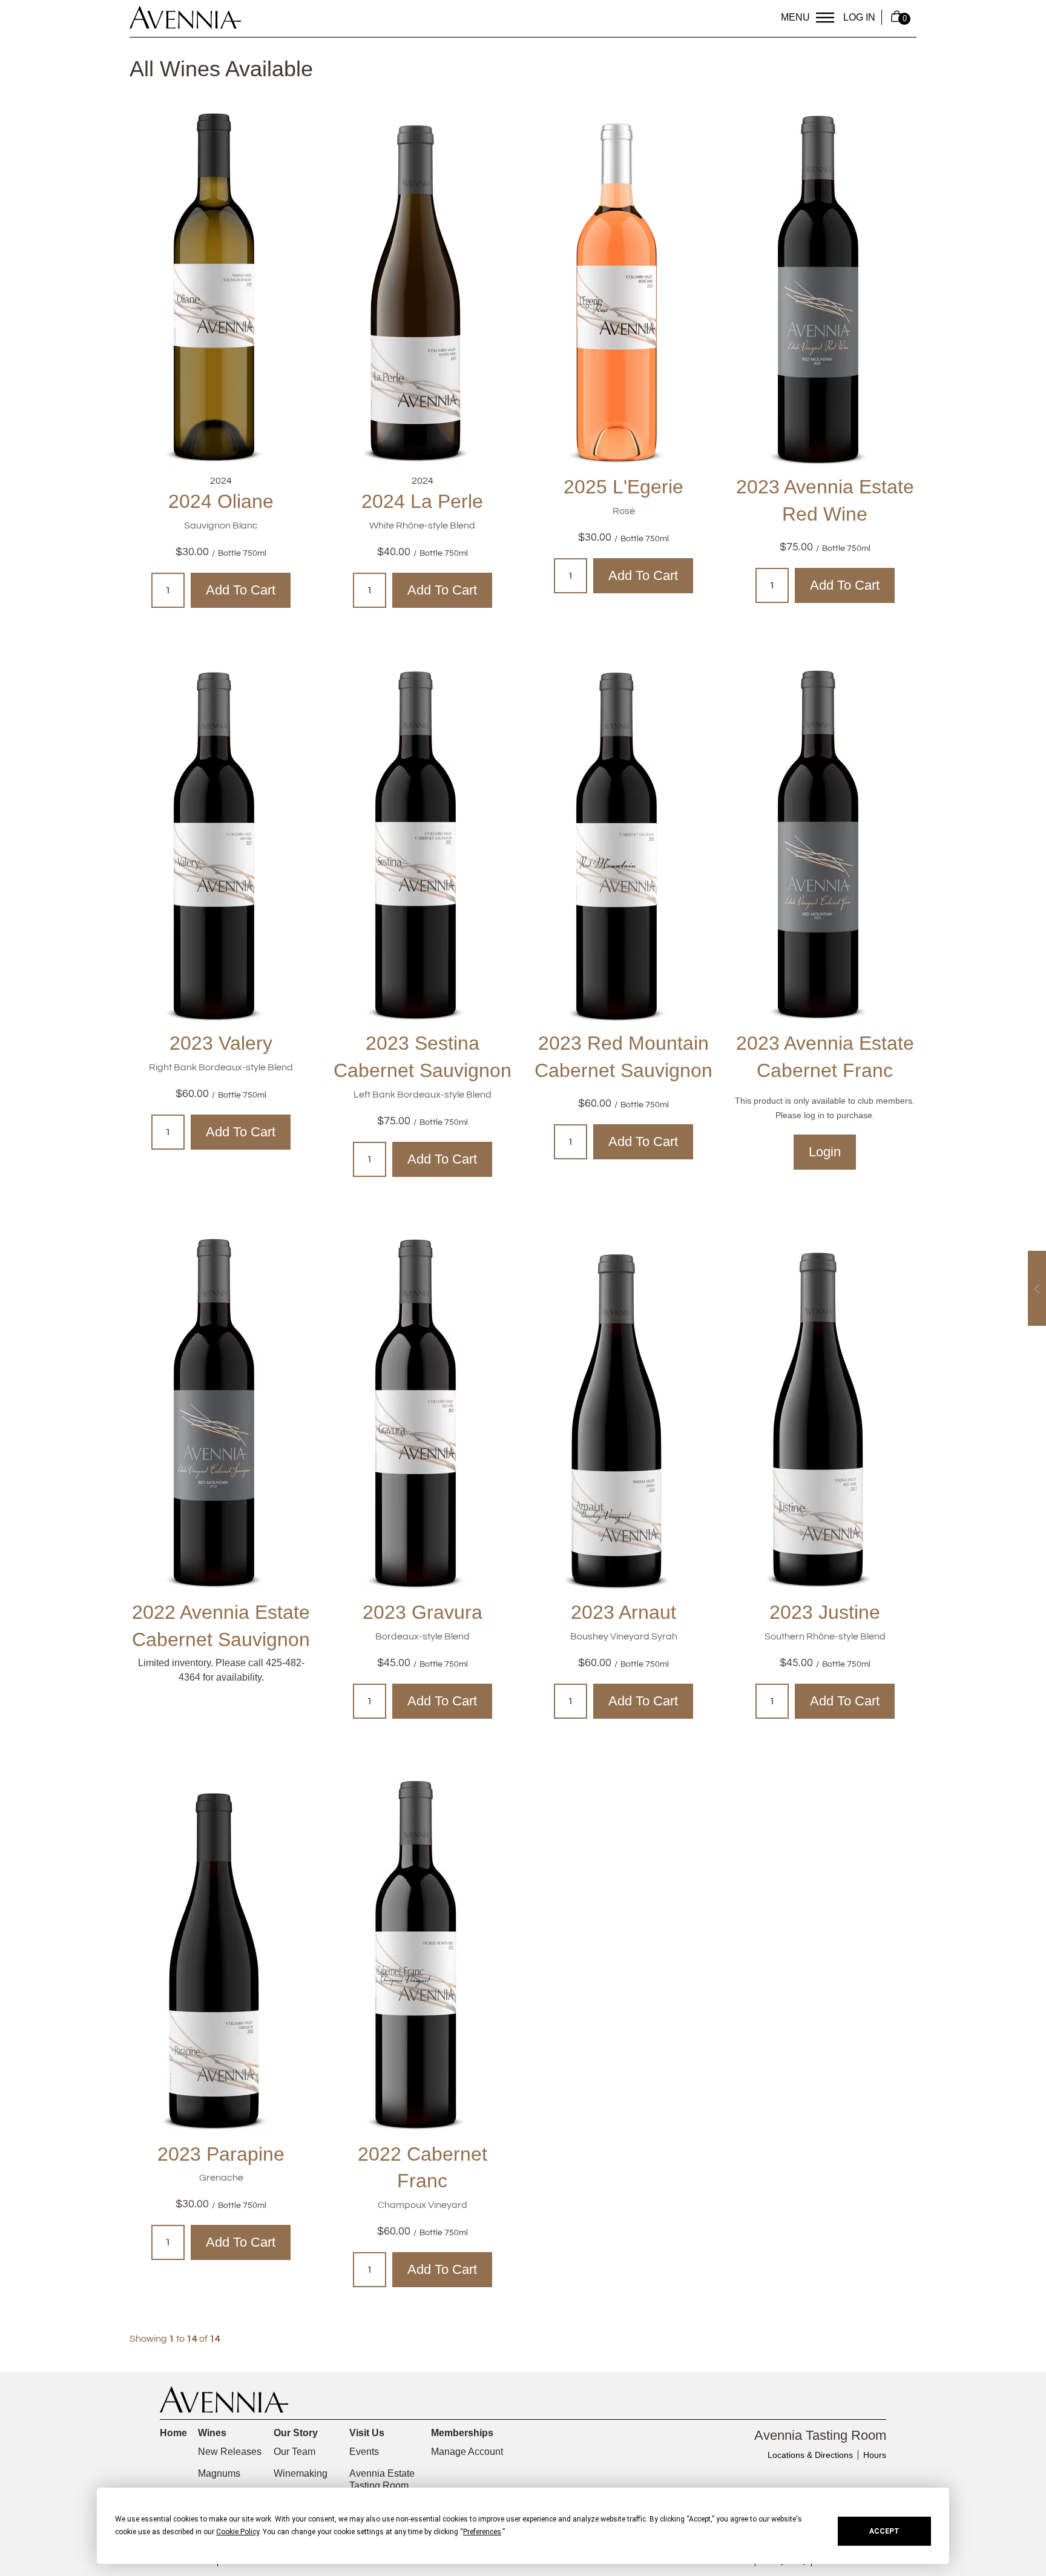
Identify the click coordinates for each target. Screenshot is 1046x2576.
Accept (884, 2531)
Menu (795, 17)
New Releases (230, 2452)
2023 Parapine (221, 2154)
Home (173, 2433)
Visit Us (367, 2433)
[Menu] (825, 18)
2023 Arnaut (623, 1612)
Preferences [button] (482, 2532)
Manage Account (467, 2452)
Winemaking (301, 2473)
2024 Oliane (221, 501)
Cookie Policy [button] (238, 2532)
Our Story (296, 2433)
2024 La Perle (422, 501)
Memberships (462, 2433)
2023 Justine (825, 1612)
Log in (859, 17)
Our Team (294, 2452)
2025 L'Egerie (623, 487)
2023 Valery (221, 1043)
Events (364, 2452)
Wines (212, 2433)
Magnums (219, 2473)
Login (825, 1152)
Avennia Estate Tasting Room (382, 2479)
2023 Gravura (423, 1612)
